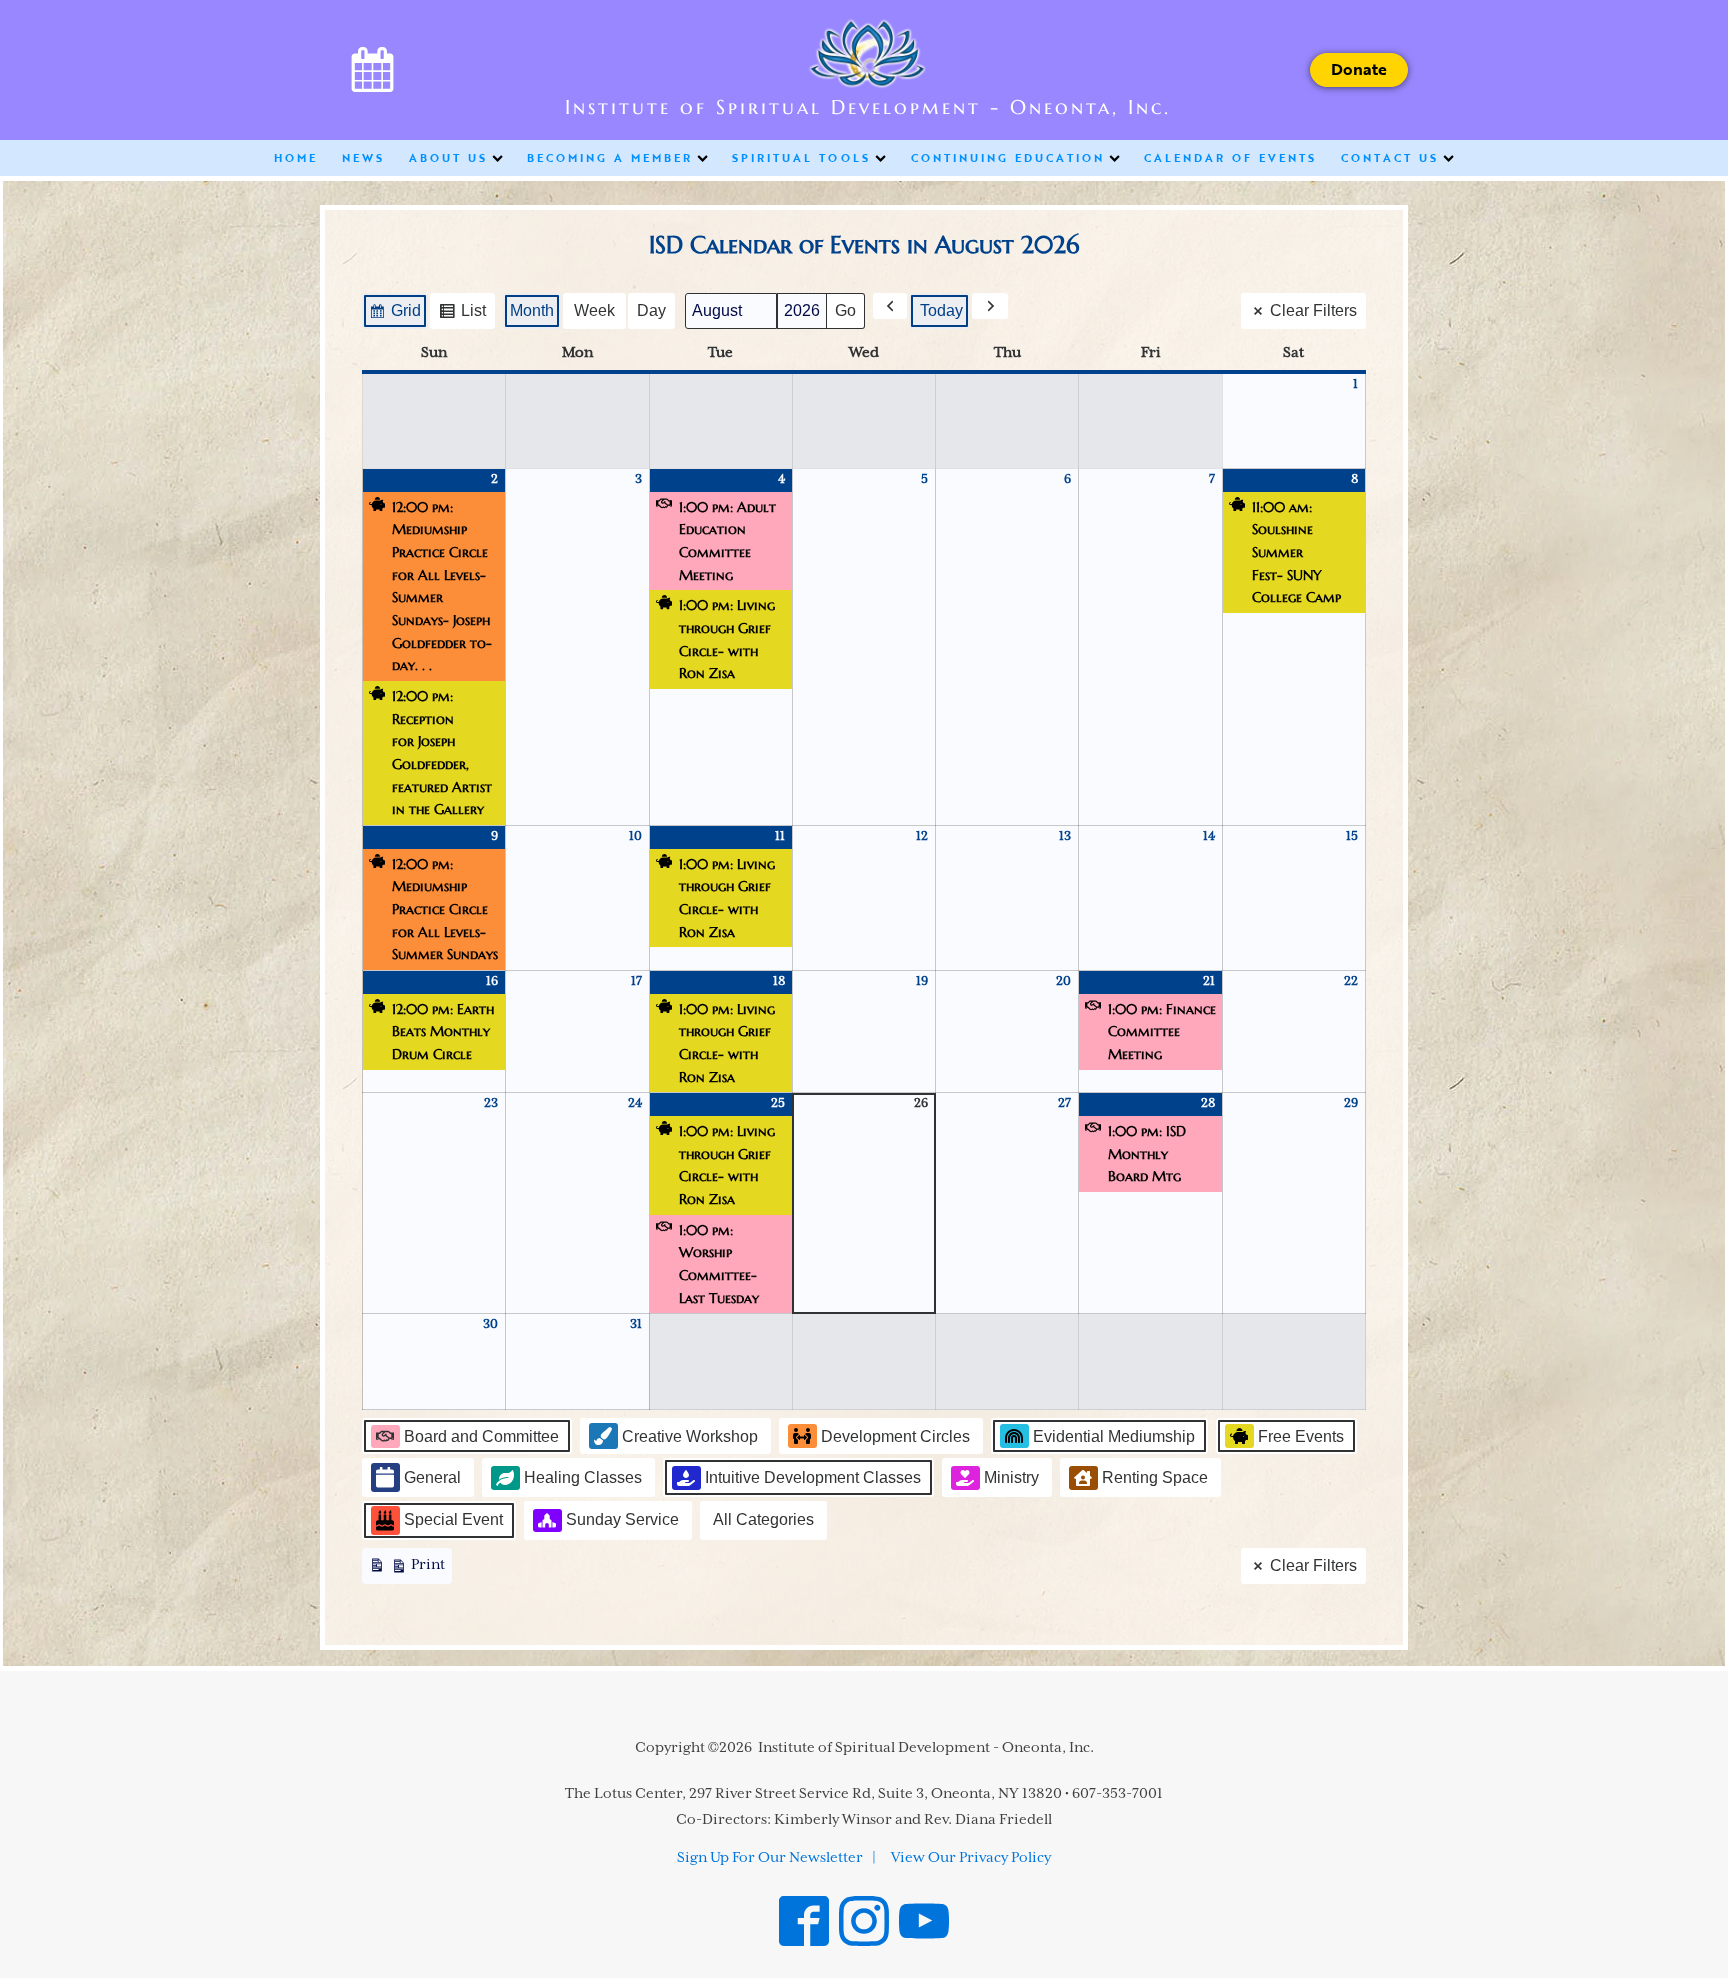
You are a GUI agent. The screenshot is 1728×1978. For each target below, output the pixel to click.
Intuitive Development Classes (813, 1477)
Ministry (1011, 1477)
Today (941, 310)
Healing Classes (583, 1477)
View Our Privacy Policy (971, 1858)
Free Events (1301, 1436)
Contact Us (1390, 157)
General (432, 1477)
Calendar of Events (1230, 157)
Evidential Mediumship (1114, 1436)
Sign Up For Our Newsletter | (776, 1858)
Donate (1359, 69)
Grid (394, 315)
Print (406, 1570)
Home (296, 157)
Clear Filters (1313, 310)
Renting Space (1155, 1477)
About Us (448, 157)
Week (594, 310)
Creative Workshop (690, 1436)
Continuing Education (1008, 157)
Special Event (453, 1519)
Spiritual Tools (801, 157)
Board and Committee (481, 1436)
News (363, 157)
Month (532, 310)
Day (651, 310)
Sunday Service (622, 1519)
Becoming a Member (610, 157)
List (462, 315)
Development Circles (895, 1436)
